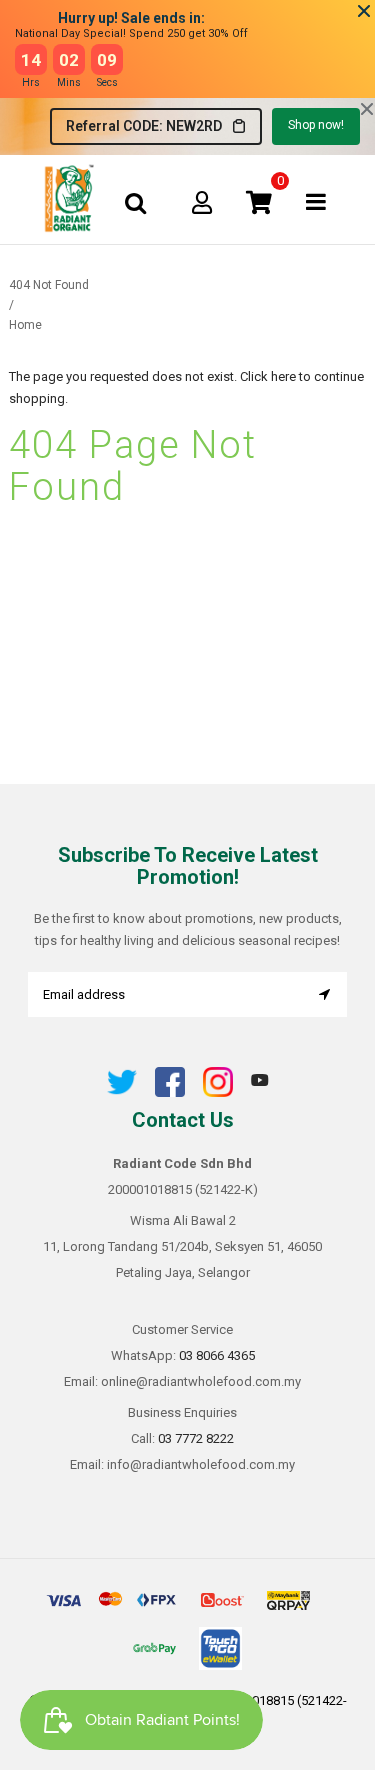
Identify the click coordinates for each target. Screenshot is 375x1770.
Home (25, 325)
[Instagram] (218, 1092)
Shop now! (316, 125)
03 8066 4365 (217, 1355)
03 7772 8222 (196, 1438)
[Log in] (202, 202)
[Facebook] (170, 1092)
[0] (259, 202)
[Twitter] (122, 1092)
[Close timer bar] (364, 11)
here (283, 376)
